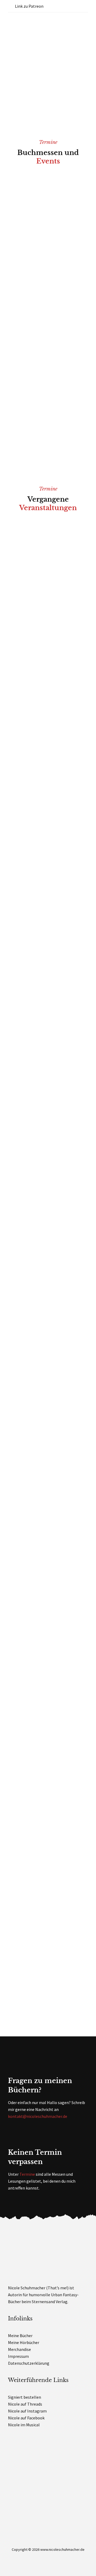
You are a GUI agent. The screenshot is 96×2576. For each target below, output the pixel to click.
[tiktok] (68, 6)
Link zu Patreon (29, 6)
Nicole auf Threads (25, 2404)
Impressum (18, 2356)
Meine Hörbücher (24, 2342)
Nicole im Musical (24, 2425)
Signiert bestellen (25, 2397)
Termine (27, 2174)
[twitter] (77, 6)
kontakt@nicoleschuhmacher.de (38, 2116)
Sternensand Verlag (50, 2302)
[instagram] (86, 6)
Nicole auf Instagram (27, 2411)
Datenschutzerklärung (29, 2363)
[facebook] (59, 6)
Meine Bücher (20, 2336)
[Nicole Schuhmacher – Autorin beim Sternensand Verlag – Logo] (41, 20)
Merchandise (19, 2349)
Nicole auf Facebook (26, 2418)
